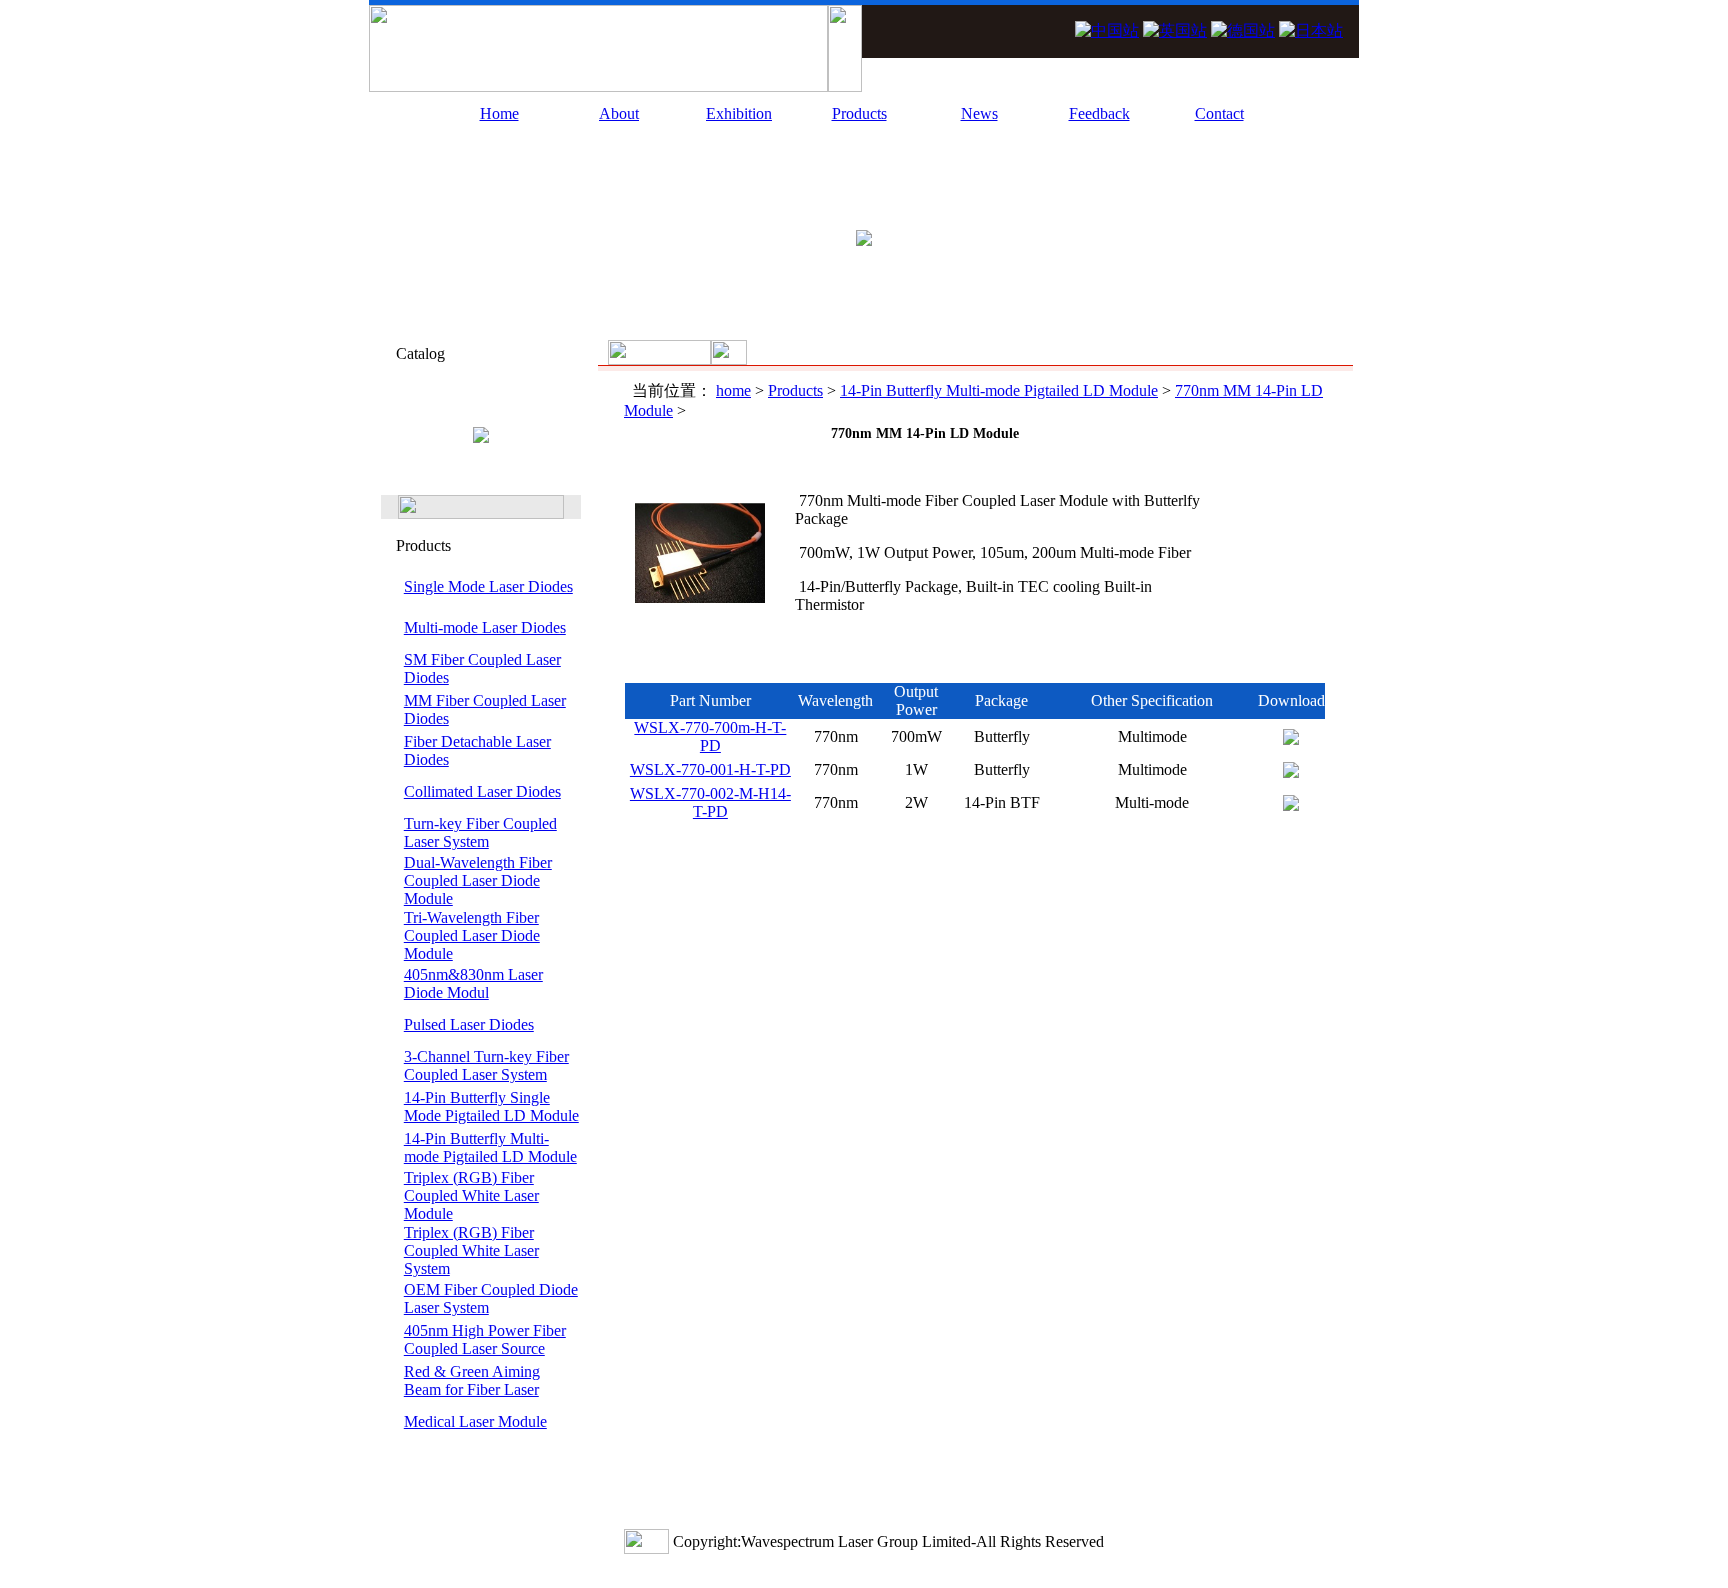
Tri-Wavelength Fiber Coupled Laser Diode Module (472, 935)
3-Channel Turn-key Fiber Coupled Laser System (486, 1065)
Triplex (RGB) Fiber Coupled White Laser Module (471, 1195)
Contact (1219, 113)
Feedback (1099, 113)
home (733, 390)
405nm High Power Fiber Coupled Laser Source (485, 1339)
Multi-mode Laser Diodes (485, 627)
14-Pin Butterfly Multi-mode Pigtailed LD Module (490, 1147)
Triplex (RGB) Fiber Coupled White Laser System (471, 1250)
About (619, 113)
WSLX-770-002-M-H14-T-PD (710, 802)
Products (859, 113)
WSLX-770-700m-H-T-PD (710, 736)
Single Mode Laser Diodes (488, 586)
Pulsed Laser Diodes (469, 1024)
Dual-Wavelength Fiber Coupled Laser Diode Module (478, 880)
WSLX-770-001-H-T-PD (710, 769)
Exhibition (739, 113)
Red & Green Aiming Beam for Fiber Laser (472, 1380)
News (979, 113)
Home (499, 113)
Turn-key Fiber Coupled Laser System (480, 832)
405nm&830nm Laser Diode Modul (473, 983)
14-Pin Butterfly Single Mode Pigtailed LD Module (491, 1106)
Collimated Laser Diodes (482, 791)
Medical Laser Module (475, 1421)
